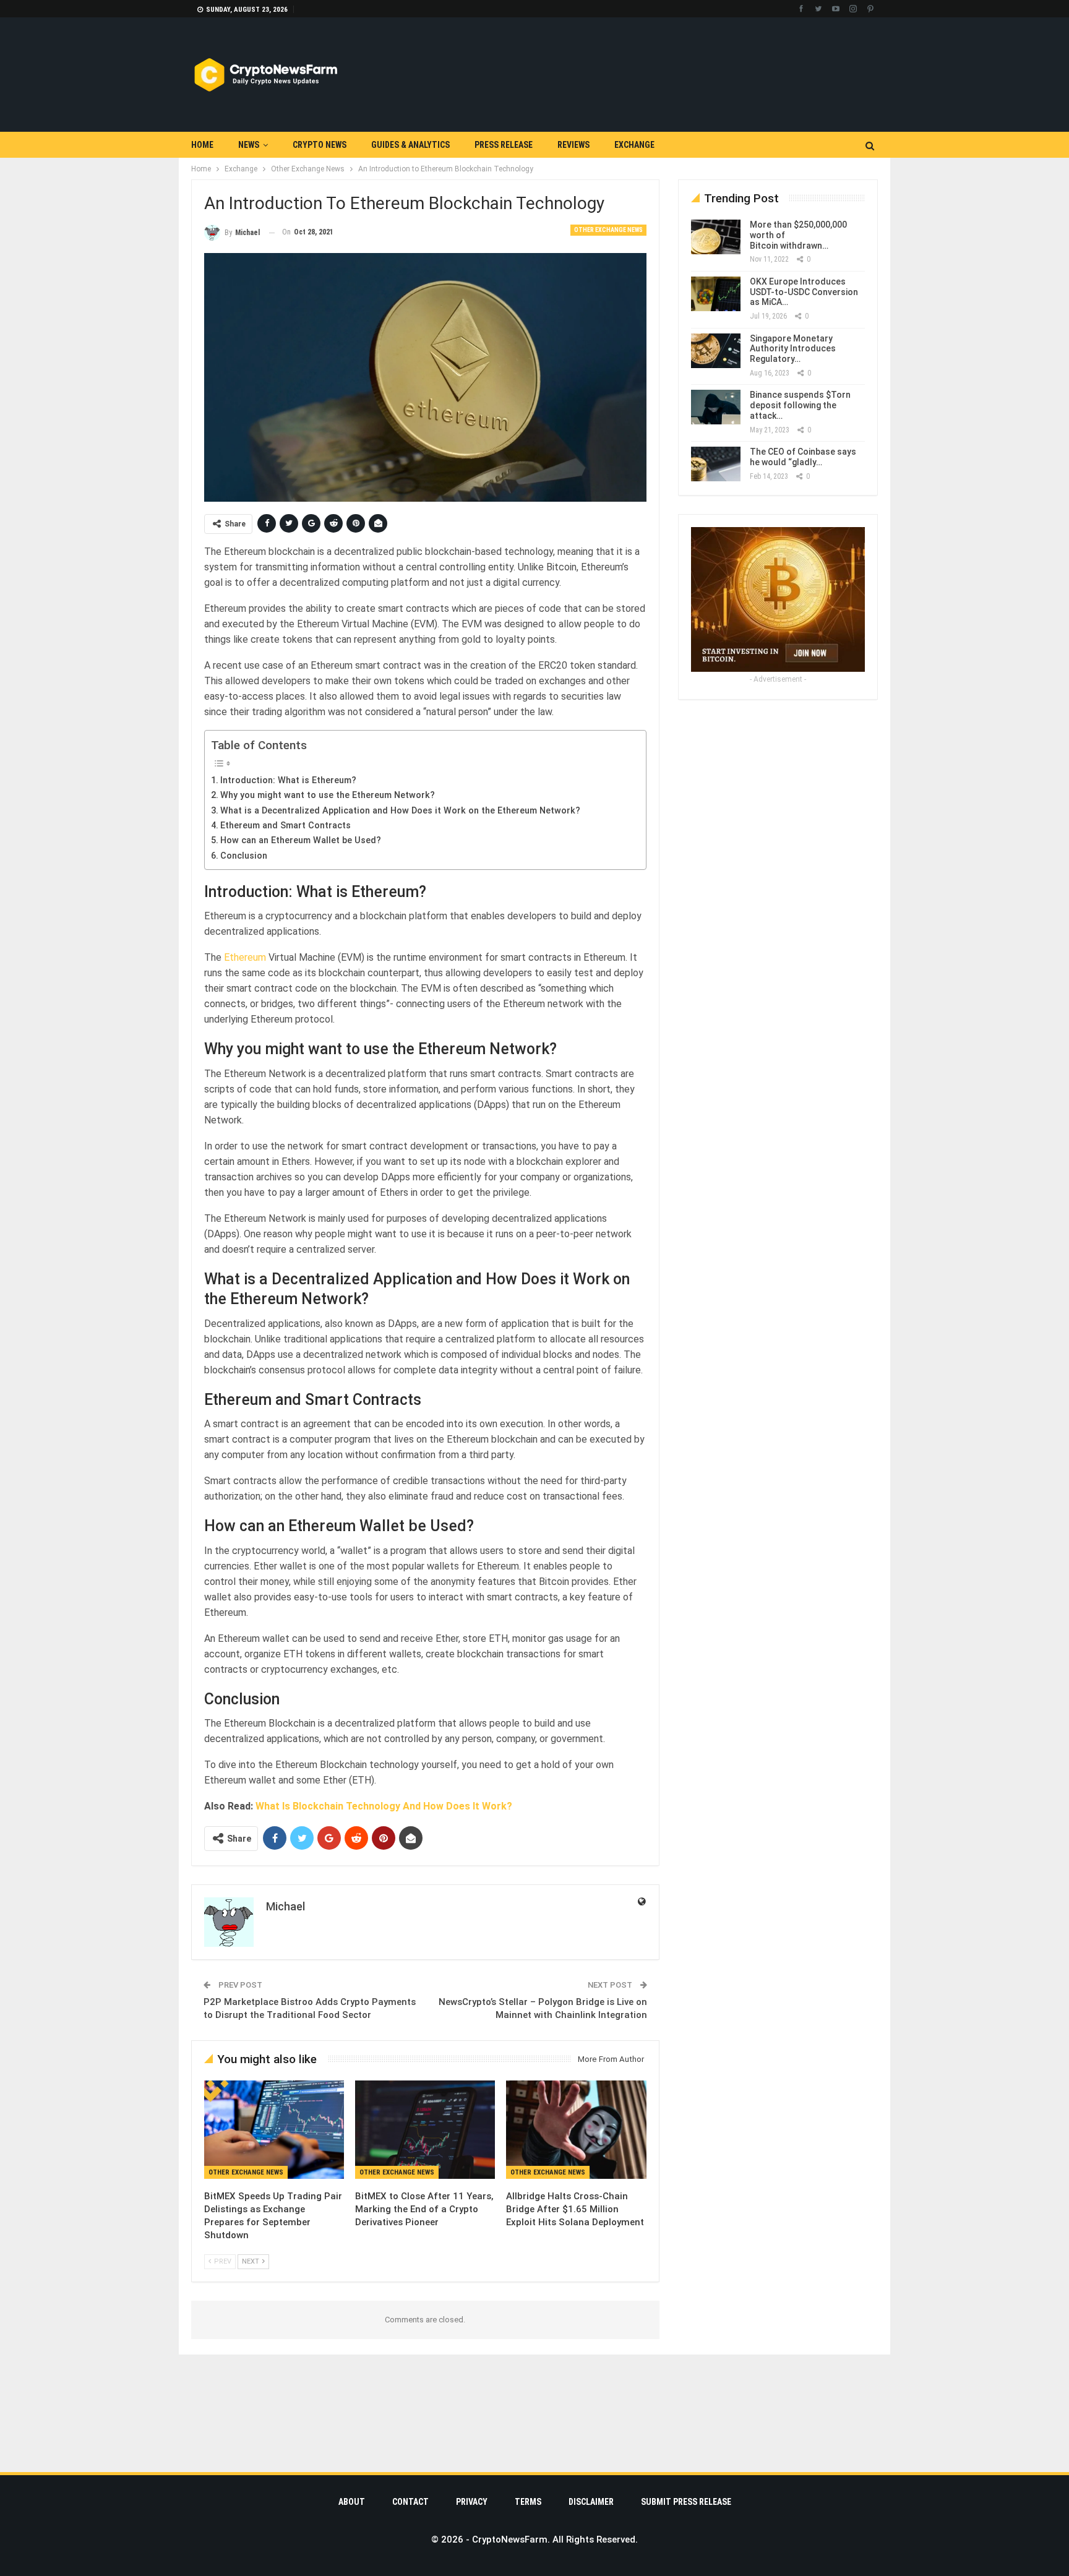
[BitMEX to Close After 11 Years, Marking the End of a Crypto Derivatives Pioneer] (425, 2129)
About (352, 2502)
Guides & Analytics (410, 145)
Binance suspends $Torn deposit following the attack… (800, 405)
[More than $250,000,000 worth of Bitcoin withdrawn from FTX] (716, 237)
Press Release (504, 145)
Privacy (472, 2502)
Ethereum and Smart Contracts (285, 826)
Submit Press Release (686, 2502)
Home (202, 145)
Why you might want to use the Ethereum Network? (328, 795)
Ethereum (246, 957)
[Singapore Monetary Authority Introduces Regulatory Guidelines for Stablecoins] (716, 351)
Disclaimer (591, 2502)
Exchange (634, 145)
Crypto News (320, 145)
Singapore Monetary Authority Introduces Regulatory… (793, 349)
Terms (528, 2502)
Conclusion (244, 856)
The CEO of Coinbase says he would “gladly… (803, 457)
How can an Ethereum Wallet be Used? (301, 840)
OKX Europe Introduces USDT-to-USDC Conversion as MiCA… (804, 292)
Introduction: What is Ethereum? (288, 780)
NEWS (249, 145)
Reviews (573, 145)
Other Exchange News (608, 230)
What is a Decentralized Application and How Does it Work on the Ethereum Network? (400, 811)
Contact (410, 2502)
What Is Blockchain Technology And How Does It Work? (384, 1806)
